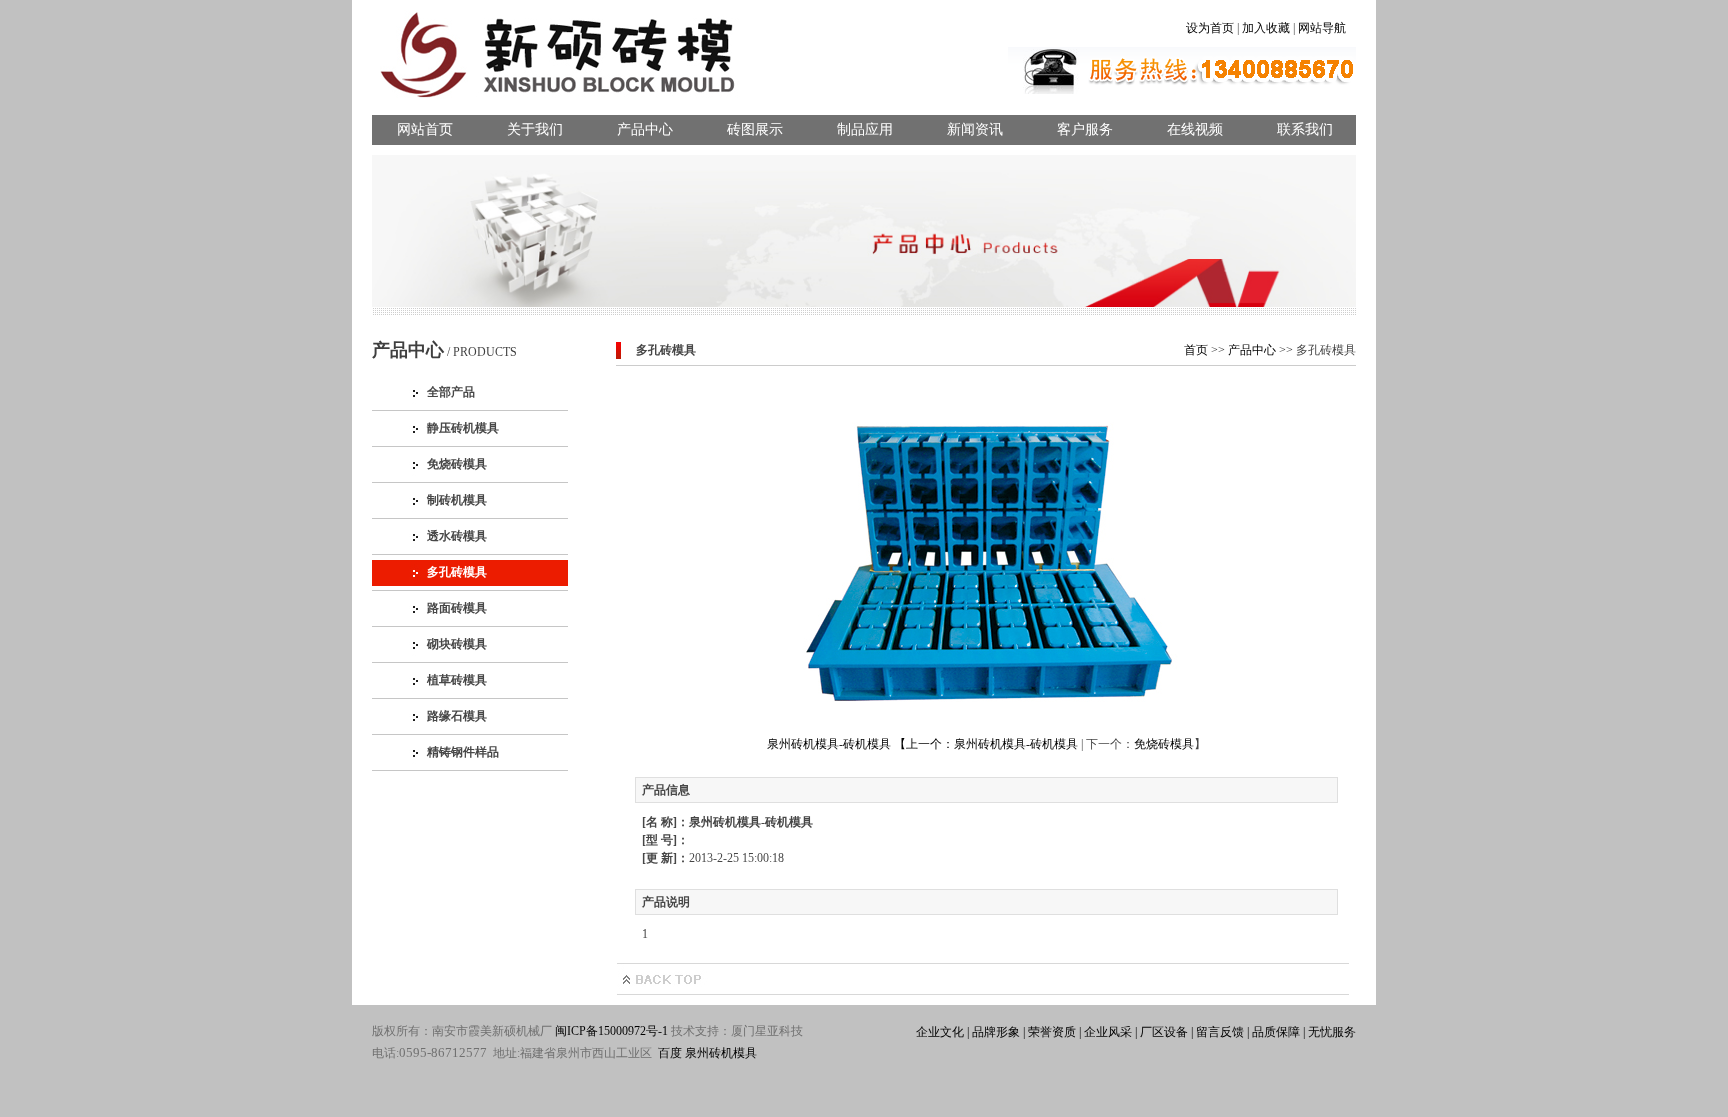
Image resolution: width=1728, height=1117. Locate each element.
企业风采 (1106, 1032)
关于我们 (535, 129)
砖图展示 (755, 129)
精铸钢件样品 (463, 752)
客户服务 (1085, 129)
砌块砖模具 (457, 644)
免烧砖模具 (457, 464)
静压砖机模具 (463, 428)
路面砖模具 (457, 608)
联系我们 (1305, 129)
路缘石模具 (457, 716)
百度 (670, 1053)
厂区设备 (1162, 1032)
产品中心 (645, 129)
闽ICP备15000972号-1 (611, 1031)
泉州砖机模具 (721, 1053)
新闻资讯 (975, 129)
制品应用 (865, 129)
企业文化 (940, 1032)
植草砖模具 (457, 680)
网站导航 (1322, 28)
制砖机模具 (457, 500)
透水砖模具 (457, 536)
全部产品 (451, 392)
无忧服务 (1330, 1032)
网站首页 (425, 129)
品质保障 (1274, 1032)
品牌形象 (994, 1032)
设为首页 (1210, 28)
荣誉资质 (1050, 1032)
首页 (1196, 350)
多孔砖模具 (457, 572)
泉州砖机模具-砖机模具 (1016, 744)
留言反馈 (1218, 1032)
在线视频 (1195, 129)
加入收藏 (1266, 28)
